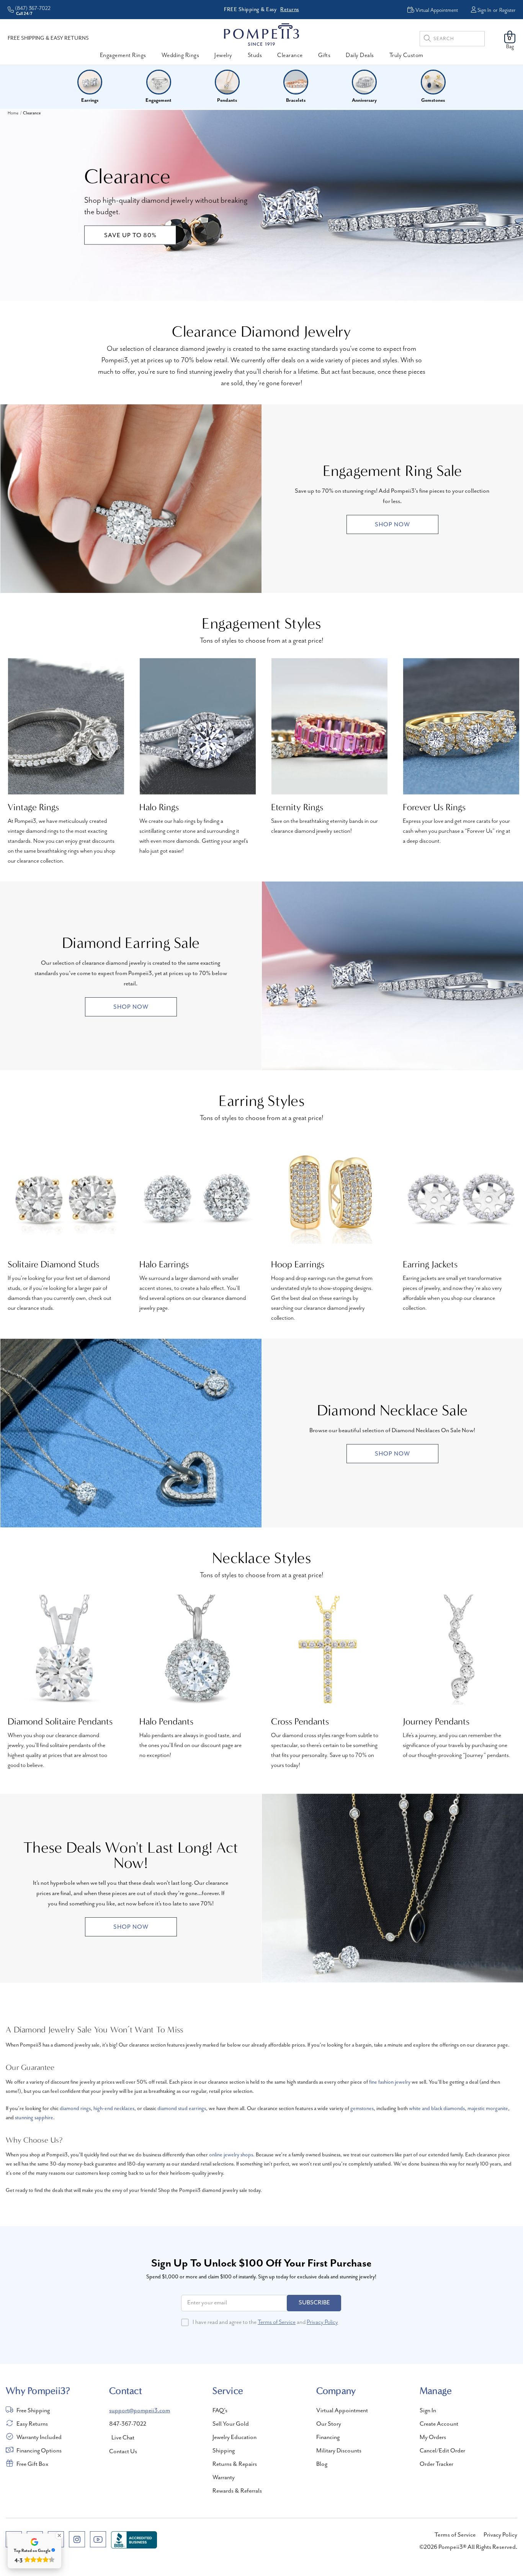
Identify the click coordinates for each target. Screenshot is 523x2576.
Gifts (324, 55)
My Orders (433, 2438)
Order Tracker (436, 2464)
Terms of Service (277, 2322)
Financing (328, 2438)
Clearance (290, 55)
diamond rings (75, 2109)
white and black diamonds (437, 2109)
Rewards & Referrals (237, 2491)
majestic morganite (488, 2109)
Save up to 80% (130, 236)
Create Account (439, 2424)
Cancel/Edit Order (442, 2451)
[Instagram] (77, 2539)
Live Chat (123, 2438)
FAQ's (220, 2411)
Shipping (224, 2451)
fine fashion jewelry (390, 2082)
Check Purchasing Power (318, 9)
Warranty (224, 2478)
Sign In (484, 10)
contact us (123, 2452)
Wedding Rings (181, 55)
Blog (322, 2464)
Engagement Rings (123, 55)
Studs (255, 55)
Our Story (329, 2424)
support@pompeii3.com (140, 2411)
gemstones (362, 2109)
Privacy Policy (322, 2322)
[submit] (427, 40)
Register (507, 10)
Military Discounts (339, 2451)
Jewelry (223, 55)
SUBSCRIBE (314, 2303)
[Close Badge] (59, 2535)
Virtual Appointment (342, 2411)
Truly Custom (406, 55)
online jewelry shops (231, 2155)
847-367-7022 (128, 2424)
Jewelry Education (235, 2438)
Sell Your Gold (231, 2424)
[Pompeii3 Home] (261, 34)
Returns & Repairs (235, 2464)
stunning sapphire (34, 2118)
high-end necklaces (114, 2109)
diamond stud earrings (182, 2109)
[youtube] (98, 2539)
